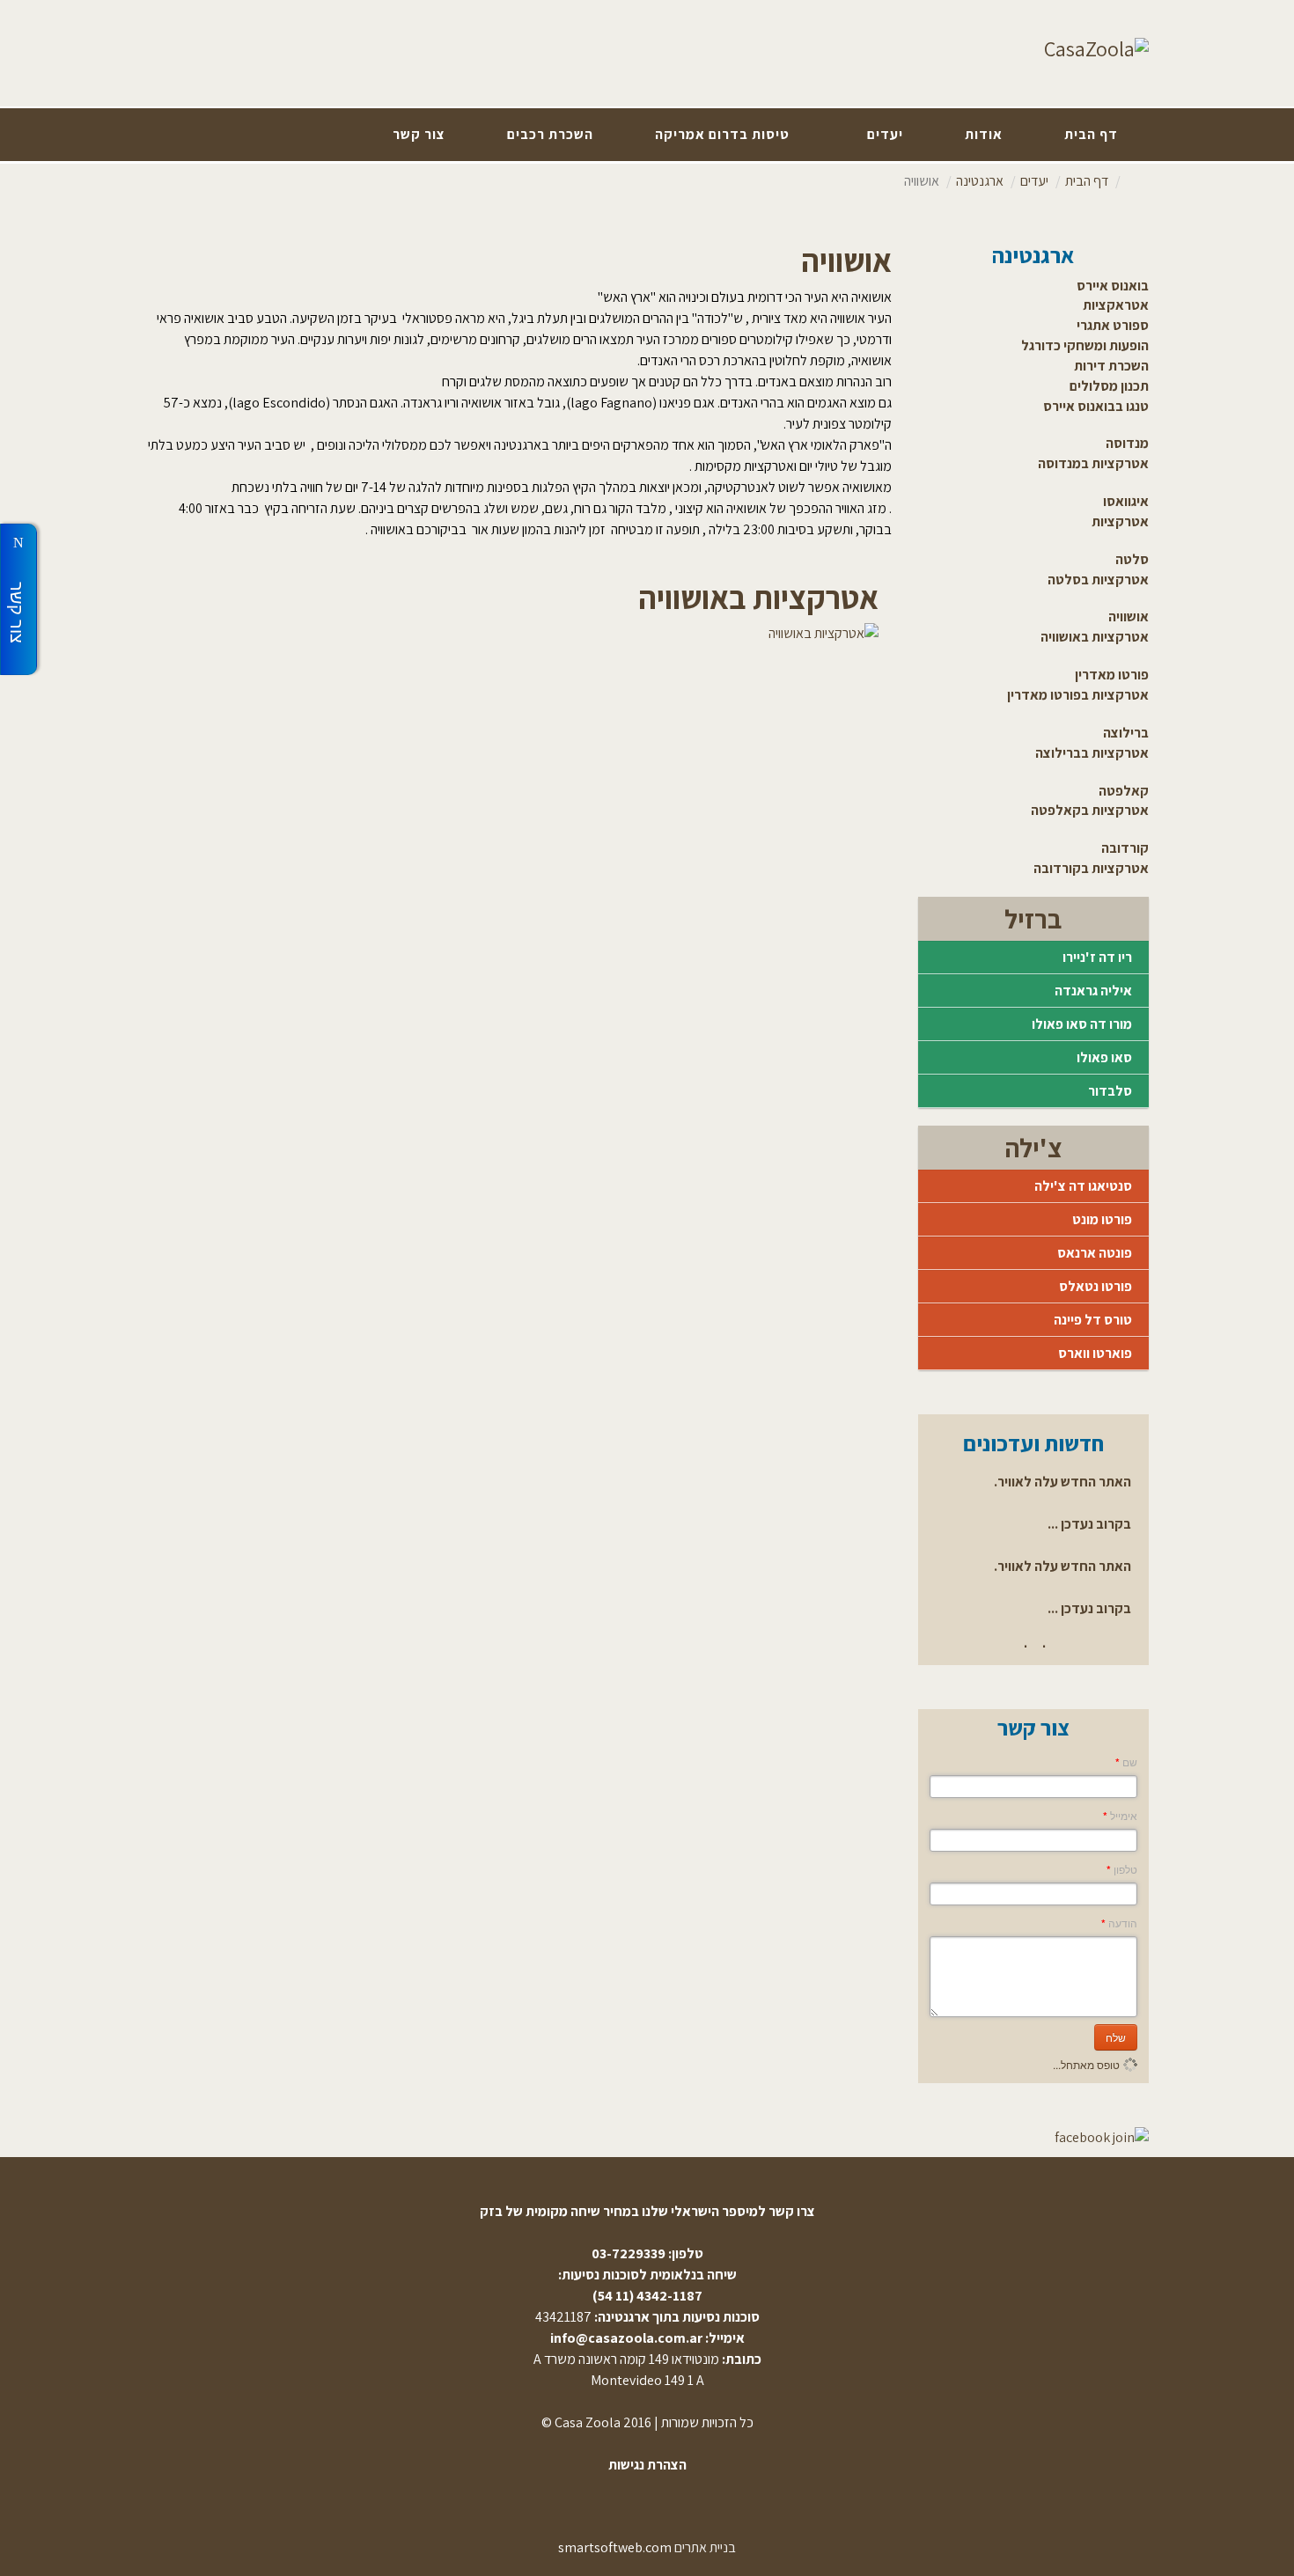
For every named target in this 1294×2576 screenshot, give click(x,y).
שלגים (485, 382)
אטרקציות (1120, 521)
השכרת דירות (1111, 366)
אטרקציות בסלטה (1098, 580)
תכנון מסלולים (1109, 386)
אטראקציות (1116, 305)
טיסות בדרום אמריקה (722, 134)
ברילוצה (1126, 733)
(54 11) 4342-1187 (647, 2296)
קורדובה (1125, 848)
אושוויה (1129, 616)
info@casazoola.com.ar (626, 2338)
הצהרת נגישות (647, 2465)
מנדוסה (1127, 443)
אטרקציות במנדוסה (1093, 463)
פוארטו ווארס (1095, 1353)
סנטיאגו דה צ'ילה (1083, 1186)
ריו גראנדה (430, 403)
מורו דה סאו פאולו (1082, 1024)
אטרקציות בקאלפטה (1090, 810)
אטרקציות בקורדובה (1091, 868)
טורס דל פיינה (1093, 1320)
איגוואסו (1126, 501)
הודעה (1119, 1923)
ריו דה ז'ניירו (1097, 957)
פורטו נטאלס (1095, 1286)
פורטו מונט (1102, 1219)
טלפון (1122, 1869)
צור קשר (419, 134)
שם (1126, 1762)
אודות (984, 134)
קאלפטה (1124, 791)
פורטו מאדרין (1112, 675)
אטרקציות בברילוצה (1092, 753)
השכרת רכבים (550, 134)
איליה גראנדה (1093, 991)
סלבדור (1110, 1091)
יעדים (885, 134)
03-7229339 (629, 2253)
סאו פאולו (1104, 1057)
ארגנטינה (980, 181)
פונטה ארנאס (1095, 1253)
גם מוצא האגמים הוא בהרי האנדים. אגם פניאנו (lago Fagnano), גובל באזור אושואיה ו (674, 403)
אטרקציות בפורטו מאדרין (1078, 695)
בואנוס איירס (1113, 286)
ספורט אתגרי (1113, 325)
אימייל (1120, 1816)
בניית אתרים (705, 2547)
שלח (1116, 2037)
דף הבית (1091, 134)
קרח (453, 382)
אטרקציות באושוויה (1095, 637)
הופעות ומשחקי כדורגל (1085, 345)
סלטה (1132, 559)
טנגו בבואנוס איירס (1096, 406)
